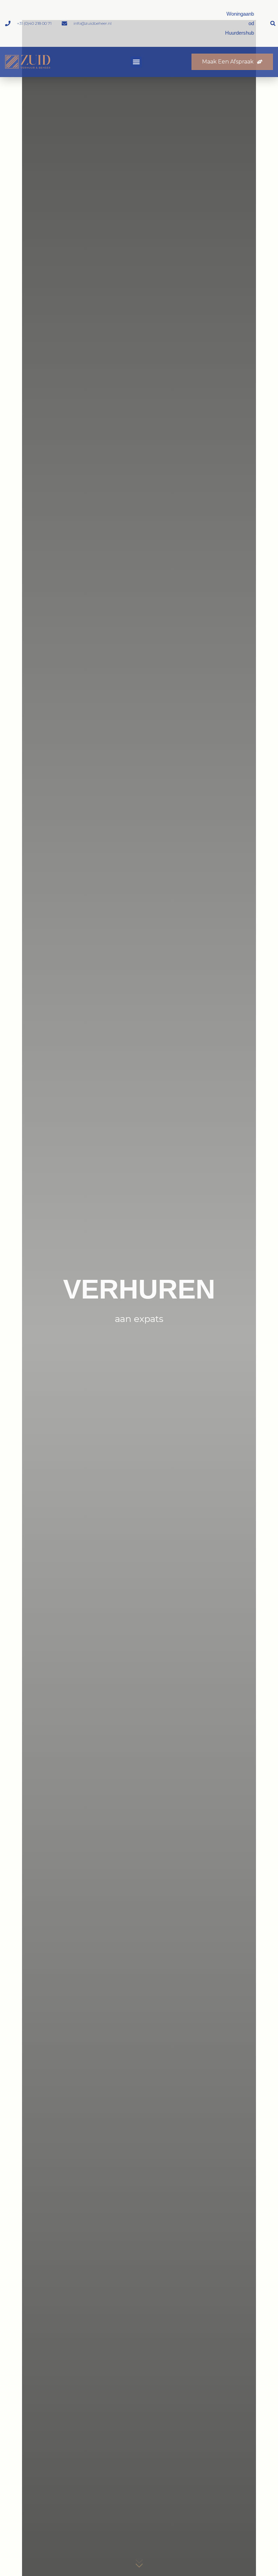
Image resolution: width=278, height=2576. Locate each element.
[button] (273, 23)
